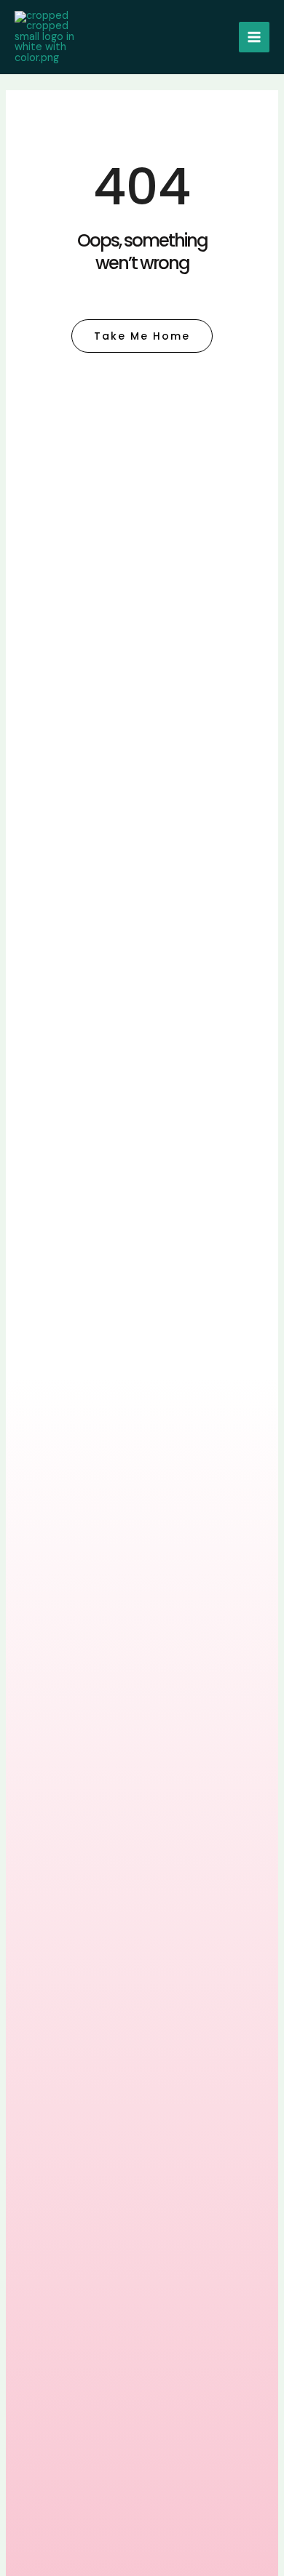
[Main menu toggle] (254, 37)
